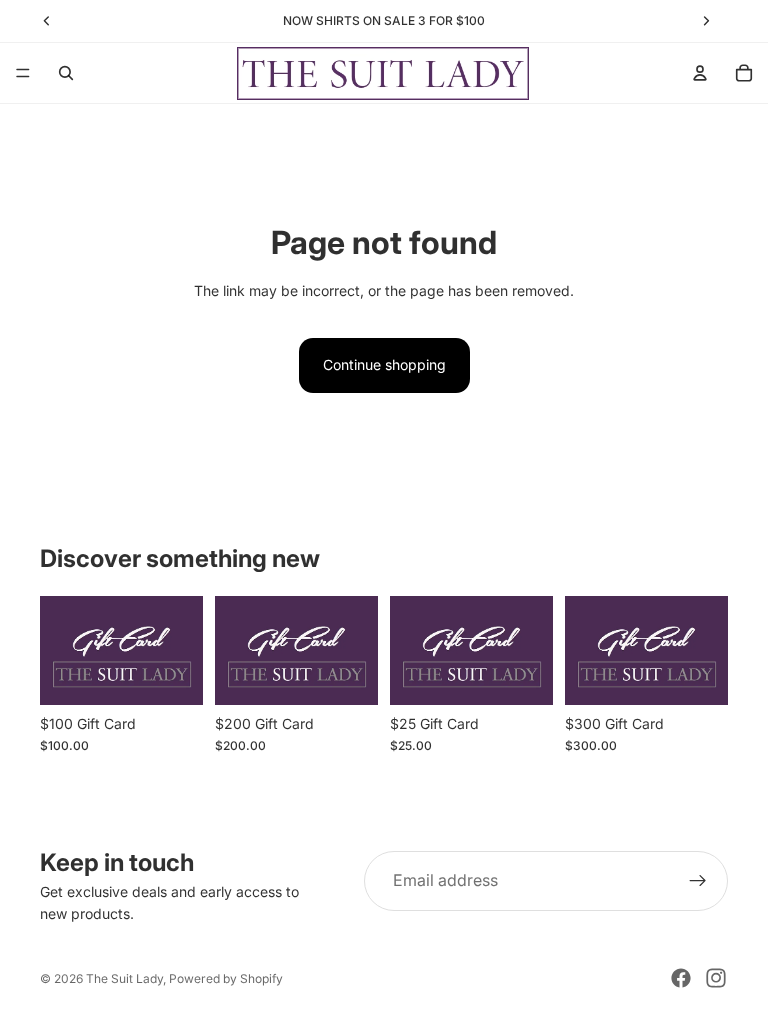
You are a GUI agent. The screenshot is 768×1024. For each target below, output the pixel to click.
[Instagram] (716, 978)
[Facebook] (681, 978)
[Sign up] (698, 881)
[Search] (66, 73)
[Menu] (23, 73)
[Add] (172, 674)
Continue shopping (384, 364)
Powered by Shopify (226, 978)
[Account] (700, 73)
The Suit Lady (124, 978)
